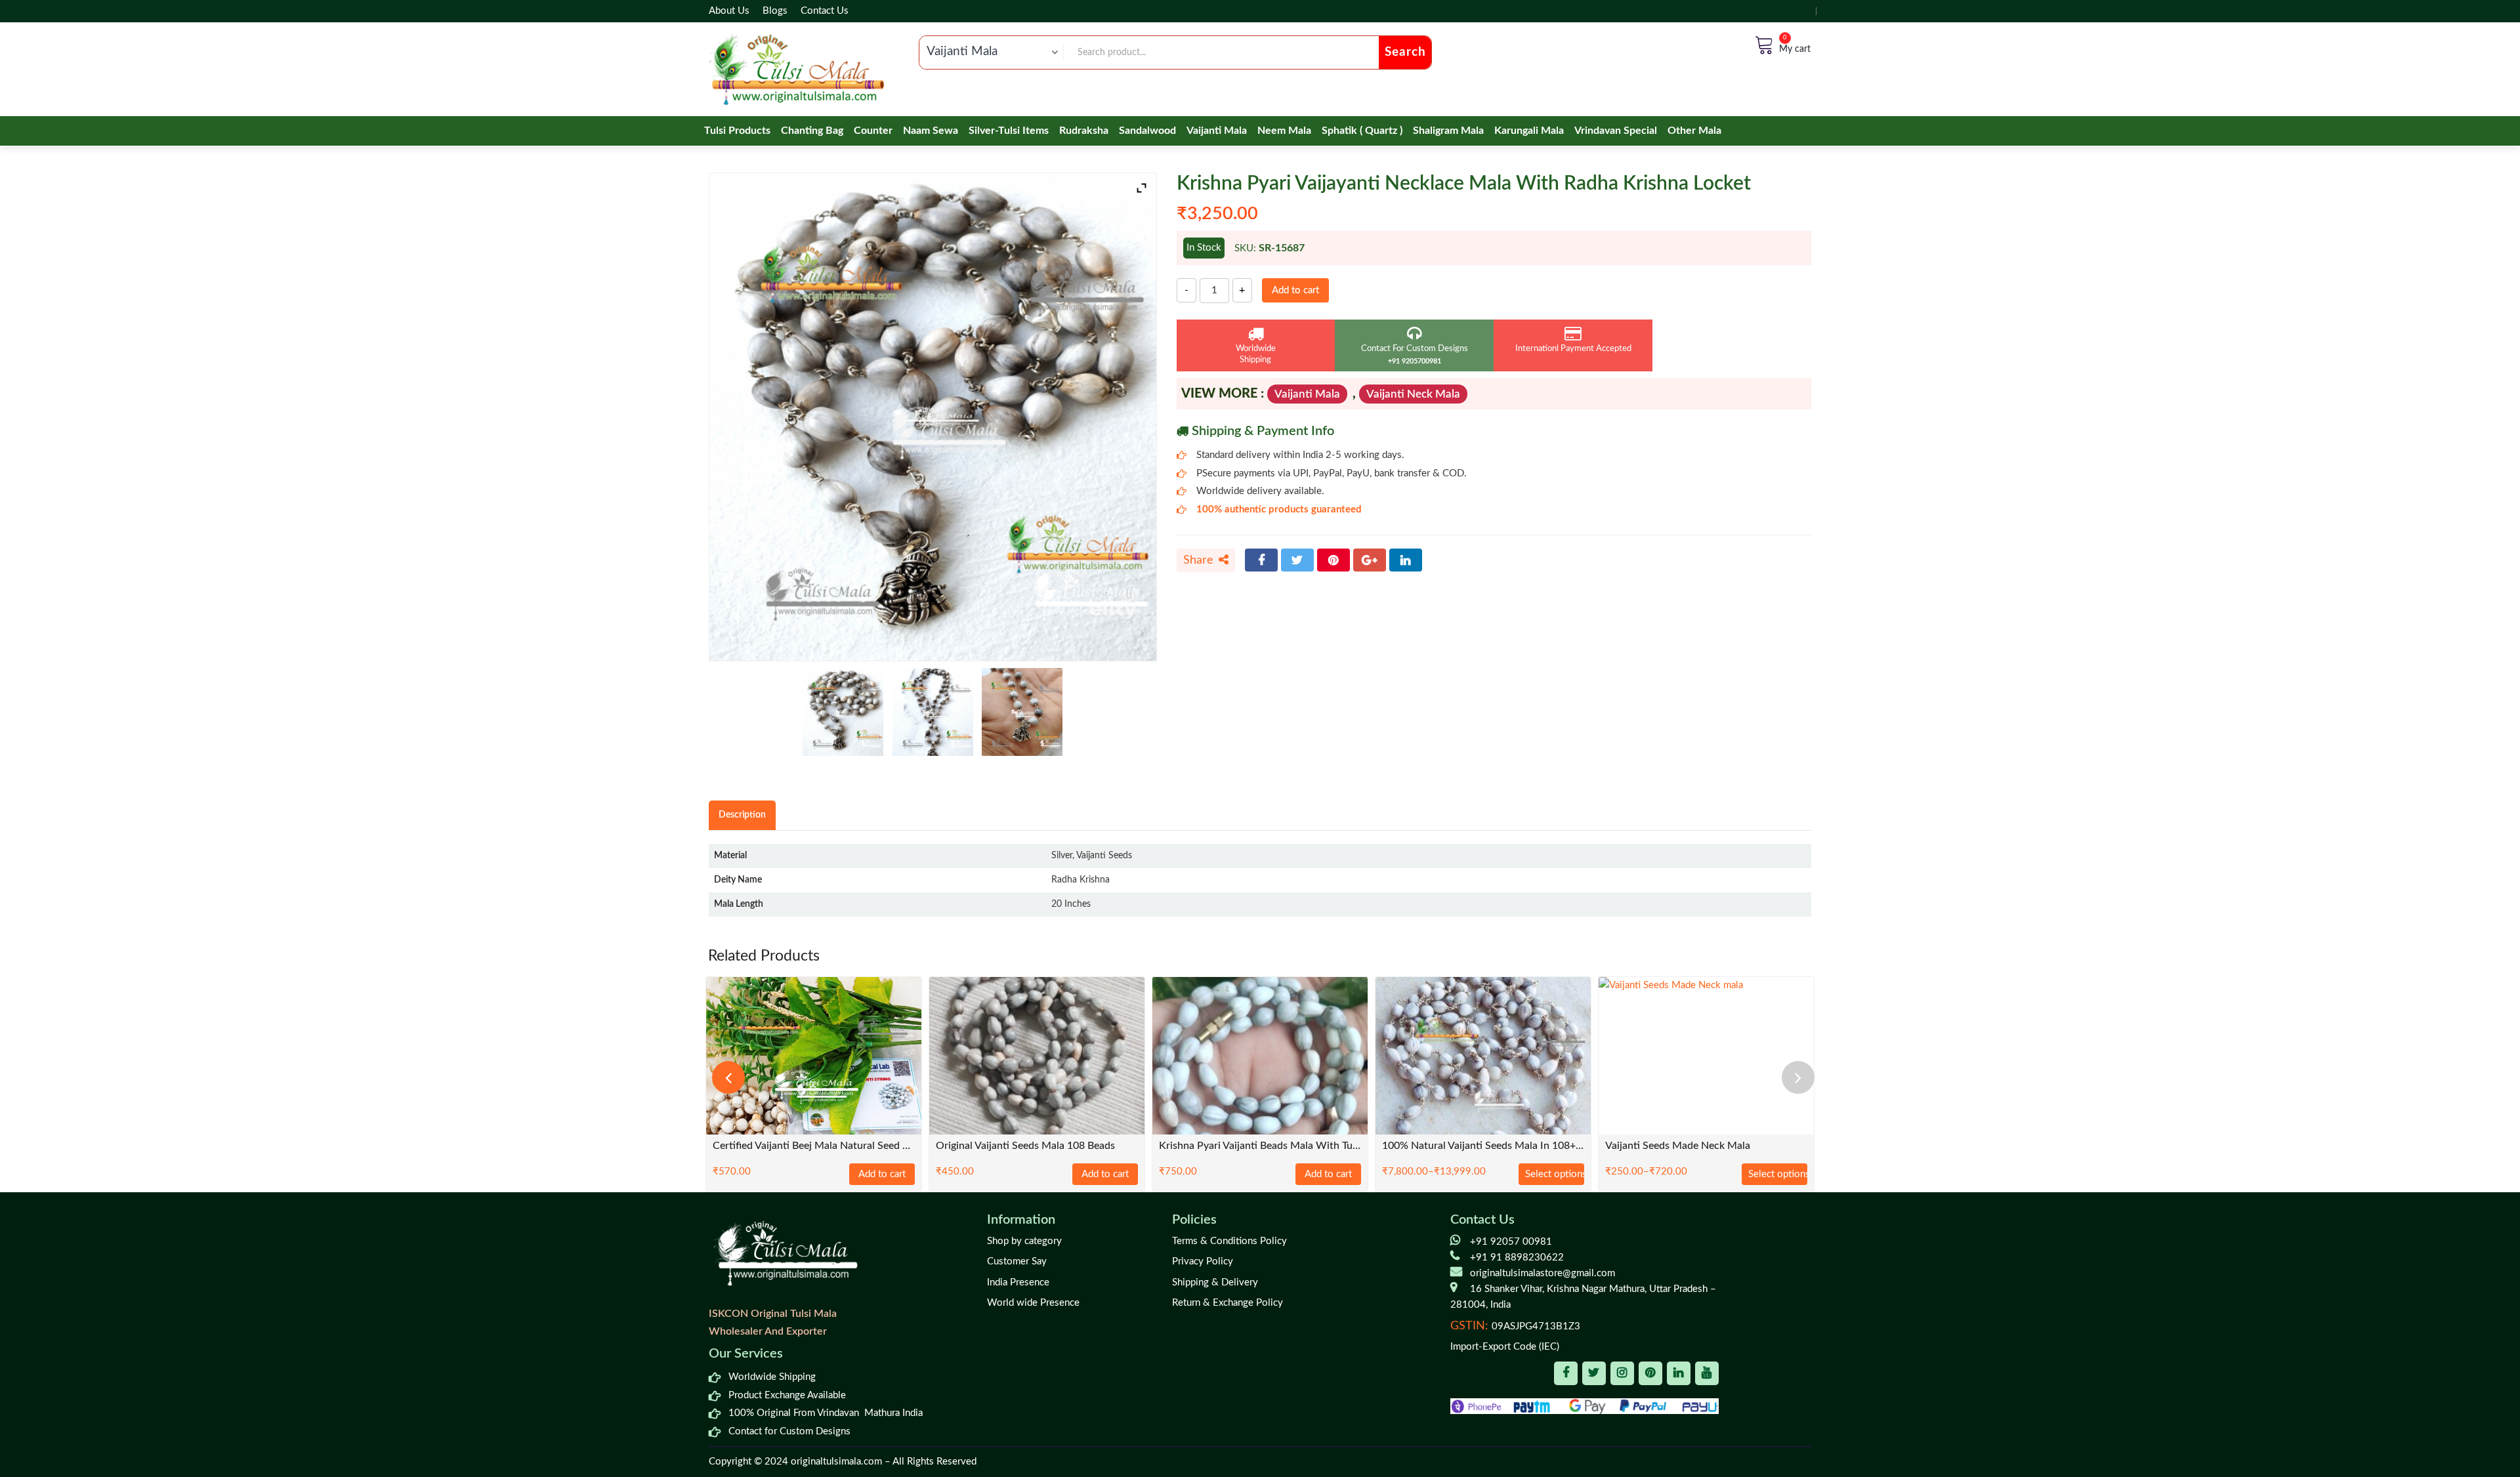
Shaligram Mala (1448, 131)
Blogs (775, 11)
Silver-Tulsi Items (1009, 131)
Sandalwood (1147, 131)
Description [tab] (742, 815)
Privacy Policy (1203, 1261)
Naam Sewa (931, 131)
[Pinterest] (1333, 560)
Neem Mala (1284, 131)
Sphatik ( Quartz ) (1362, 131)
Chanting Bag (812, 131)
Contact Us (825, 11)
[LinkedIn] (1406, 560)
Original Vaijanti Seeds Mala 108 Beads (1025, 1146)
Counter (873, 131)
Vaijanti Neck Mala (1413, 394)
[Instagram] (1622, 1373)
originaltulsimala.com (836, 1462)
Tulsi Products (737, 131)
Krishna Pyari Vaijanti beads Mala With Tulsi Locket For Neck (1260, 1146)
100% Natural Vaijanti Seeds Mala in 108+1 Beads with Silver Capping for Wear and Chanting (1483, 1146)
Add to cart (1295, 290)
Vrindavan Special (1616, 131)
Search (1405, 52)
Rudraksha (1084, 131)
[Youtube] (1707, 1373)
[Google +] (1370, 560)
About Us (729, 11)
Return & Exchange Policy (1228, 1303)
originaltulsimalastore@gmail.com (1543, 1273)
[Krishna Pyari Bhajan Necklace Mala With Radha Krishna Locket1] (1022, 712)
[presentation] (728, 1077)
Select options (1555, 1174)
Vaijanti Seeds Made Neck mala (1678, 1146)
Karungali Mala (1529, 131)
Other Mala (1694, 131)
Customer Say (1017, 1261)
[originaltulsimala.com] (796, 69)
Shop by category (1024, 1241)
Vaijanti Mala (1217, 131)
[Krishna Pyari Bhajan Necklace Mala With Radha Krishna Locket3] (843, 712)
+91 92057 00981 (1511, 1242)
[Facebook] (1261, 560)
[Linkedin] (1679, 1373)
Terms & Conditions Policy (1229, 1241)
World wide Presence (1033, 1303)
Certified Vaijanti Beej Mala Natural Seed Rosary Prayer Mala (814, 1146)
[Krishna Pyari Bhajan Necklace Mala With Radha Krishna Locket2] (933, 712)
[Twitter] (1297, 560)
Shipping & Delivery (1215, 1282)
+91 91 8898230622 (1517, 1258)
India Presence (1018, 1282)
